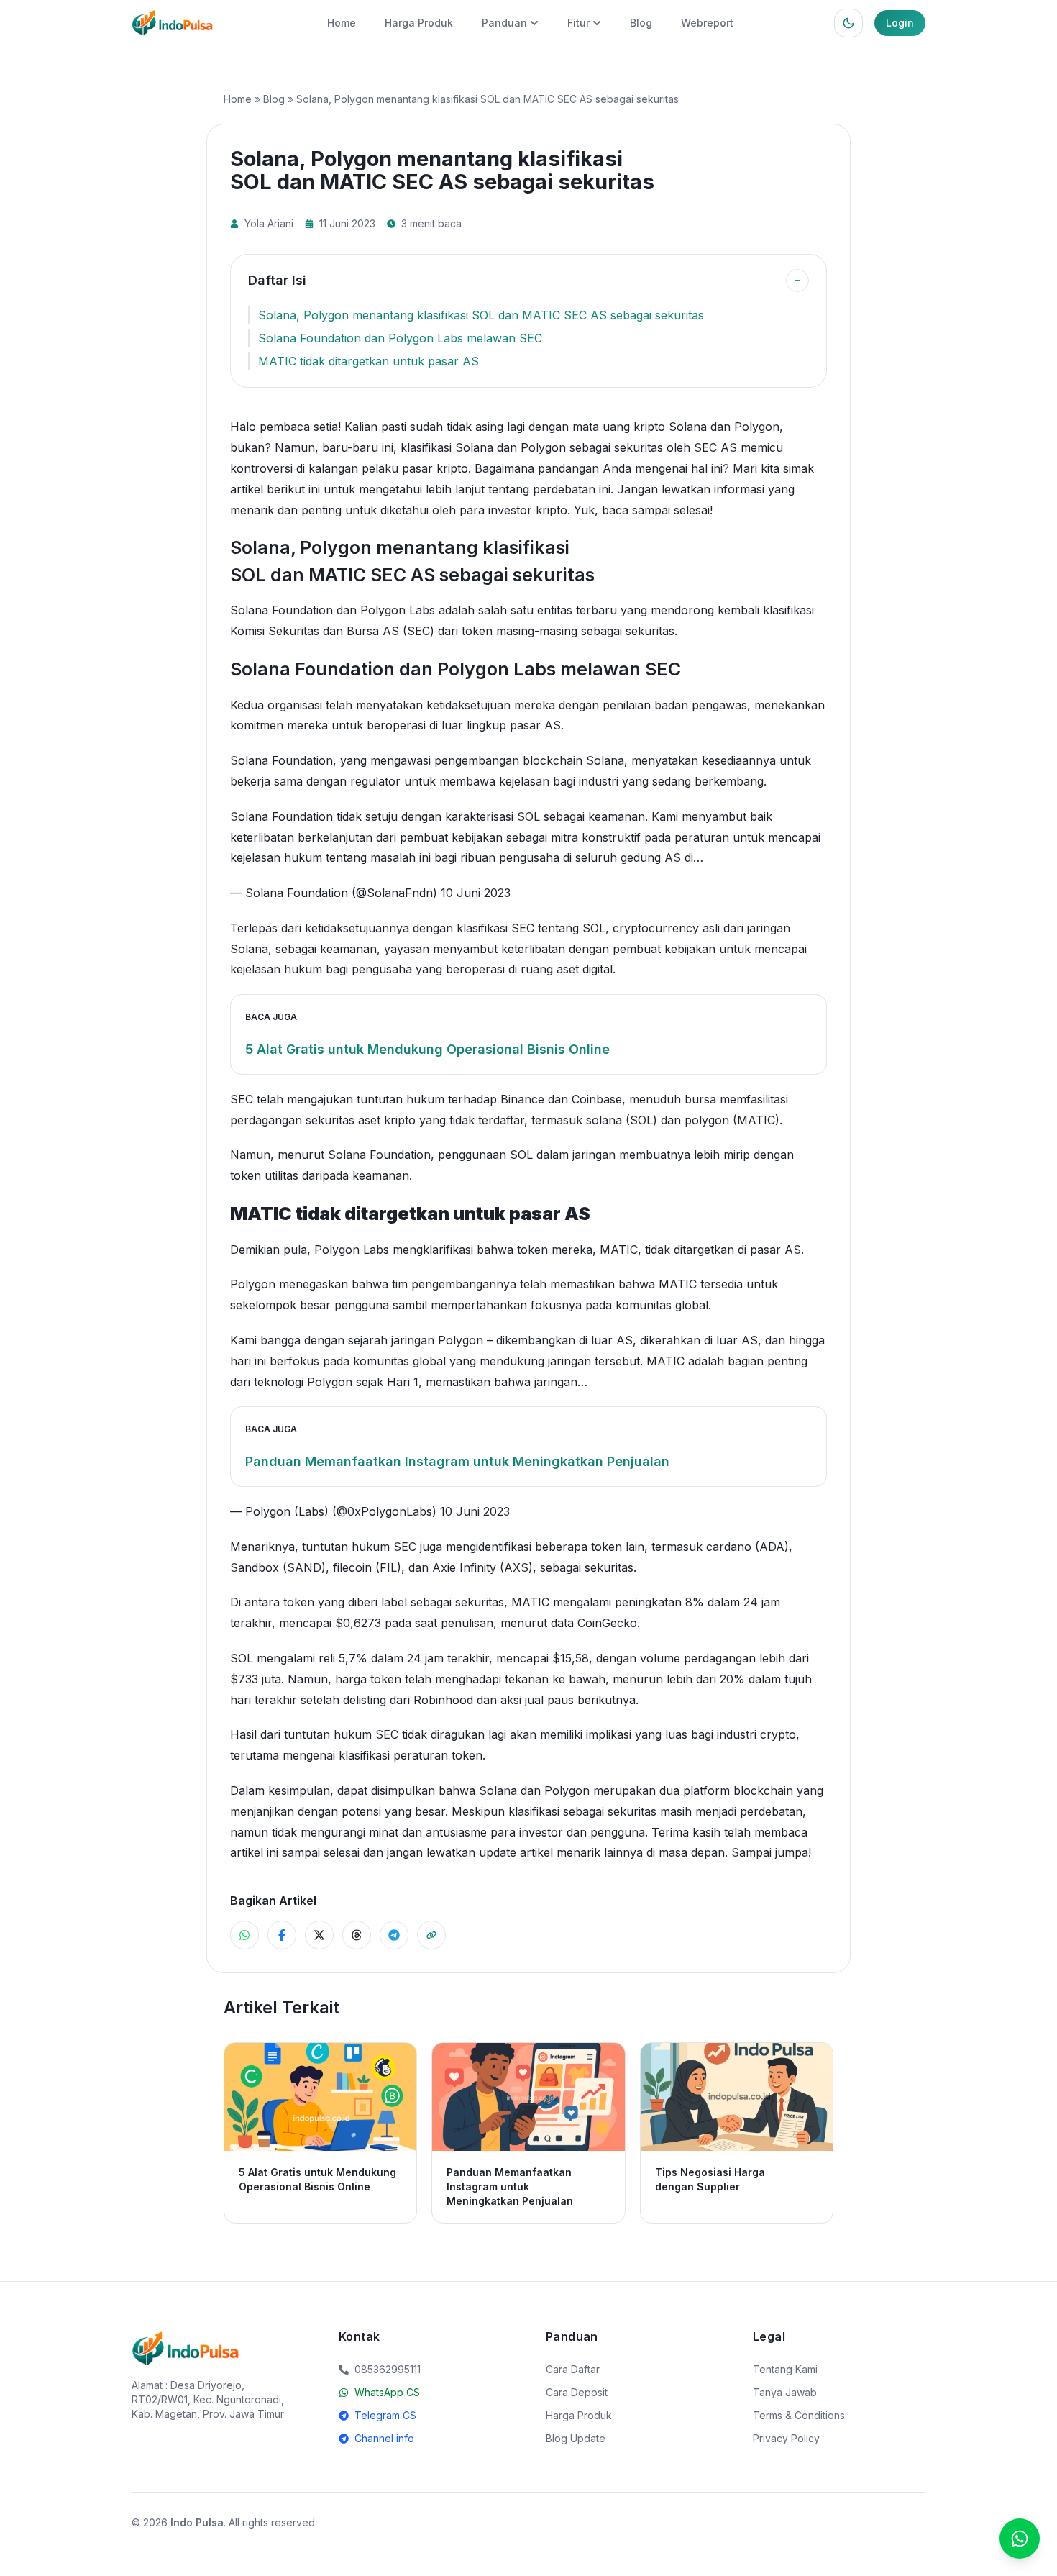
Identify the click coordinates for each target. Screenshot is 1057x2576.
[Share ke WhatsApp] (244, 1935)
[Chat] (1020, 2539)
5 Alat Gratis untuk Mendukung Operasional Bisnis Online (427, 1049)
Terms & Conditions (799, 2415)
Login (900, 23)
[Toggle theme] (848, 23)
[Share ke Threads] (357, 1935)
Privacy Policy (786, 2438)
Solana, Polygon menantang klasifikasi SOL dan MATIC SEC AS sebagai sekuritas (481, 315)
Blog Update (576, 2438)
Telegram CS (385, 2415)
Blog (641, 23)
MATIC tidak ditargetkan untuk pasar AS (369, 361)
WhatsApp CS (387, 2392)
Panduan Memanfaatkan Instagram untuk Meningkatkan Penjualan (457, 1461)
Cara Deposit (577, 2392)
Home (342, 23)
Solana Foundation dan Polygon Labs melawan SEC (400, 338)
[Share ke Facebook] (282, 1935)
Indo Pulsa (197, 2522)
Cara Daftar (573, 2369)
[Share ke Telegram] (394, 1935)
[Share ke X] (319, 1935)
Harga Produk (419, 23)
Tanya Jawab (785, 2392)
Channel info (384, 2438)
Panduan (504, 23)
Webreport (707, 23)
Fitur (578, 23)
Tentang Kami (785, 2369)
